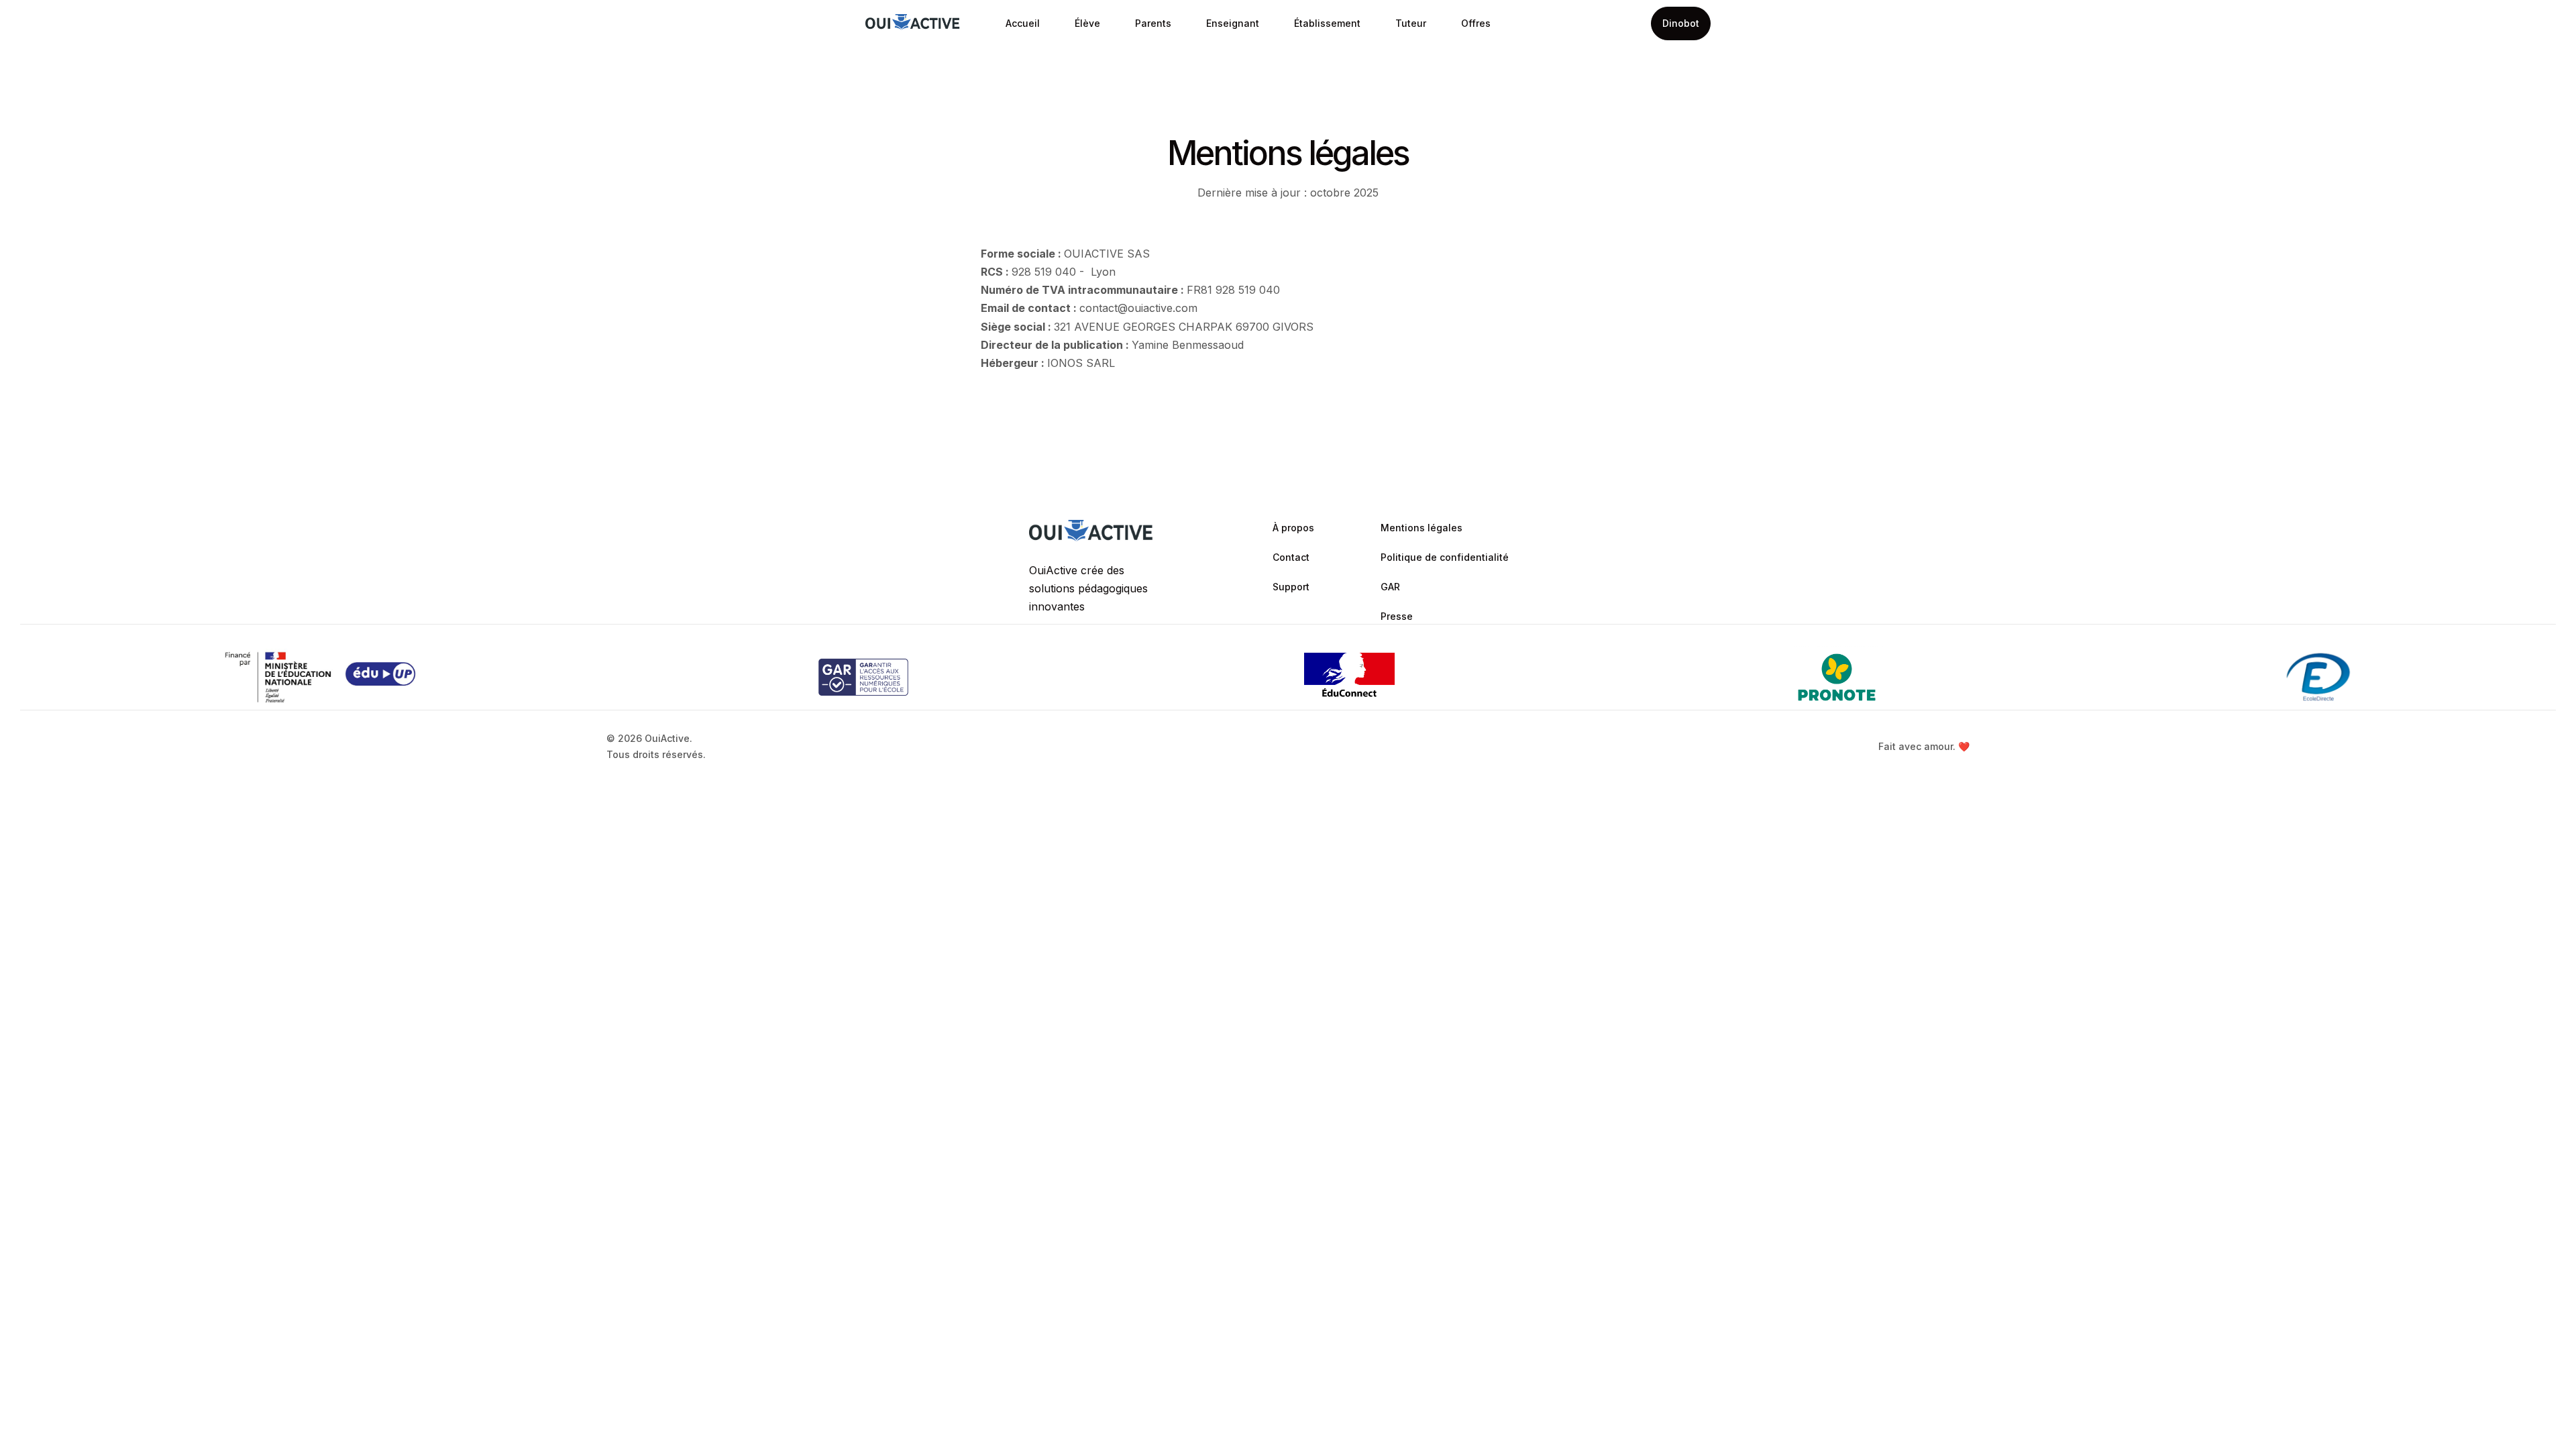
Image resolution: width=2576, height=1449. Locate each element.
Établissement (1327, 23)
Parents (1153, 23)
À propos (1293, 528)
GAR (1390, 587)
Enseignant (1233, 23)
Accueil (1023, 23)
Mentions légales (1421, 528)
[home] (913, 24)
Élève (1087, 23)
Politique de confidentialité (1445, 557)
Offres (1476, 23)
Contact (1291, 557)
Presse (1397, 616)
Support (1291, 587)
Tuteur (1411, 23)
